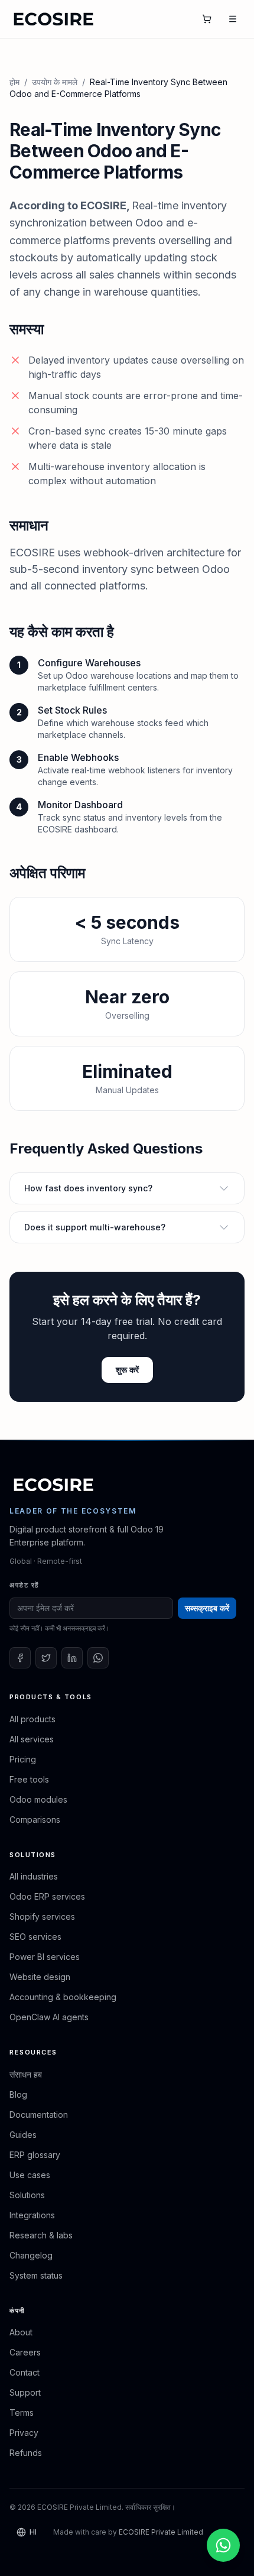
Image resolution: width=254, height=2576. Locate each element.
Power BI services (45, 1957)
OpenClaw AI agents (49, 2017)
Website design (40, 1977)
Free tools (29, 1779)
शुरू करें (127, 1370)
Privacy (24, 2433)
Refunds (26, 2453)
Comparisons (35, 1820)
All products (32, 1719)
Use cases (30, 2175)
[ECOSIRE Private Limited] (54, 1485)
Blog (18, 2094)
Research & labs (41, 2235)
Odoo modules (38, 1799)
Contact (25, 2372)
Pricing (23, 1759)
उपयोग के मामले (55, 82)
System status (36, 2275)
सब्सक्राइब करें (207, 1608)
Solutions (27, 2195)
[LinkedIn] (72, 1658)
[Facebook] (20, 1658)
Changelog (31, 2255)
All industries (34, 1876)
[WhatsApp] (98, 1658)
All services (32, 1739)
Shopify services (42, 1916)
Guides (23, 2135)
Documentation (39, 2115)
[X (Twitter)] (46, 1658)
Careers (25, 2352)
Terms (22, 2413)
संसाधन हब (26, 2074)
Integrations (32, 2215)
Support (25, 2392)
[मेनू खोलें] (233, 19)
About (21, 2332)
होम (14, 82)
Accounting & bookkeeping (63, 1997)
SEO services (35, 1937)
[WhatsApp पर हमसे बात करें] (223, 2545)
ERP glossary (35, 2155)
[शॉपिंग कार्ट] (207, 19)
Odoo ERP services (47, 1896)
